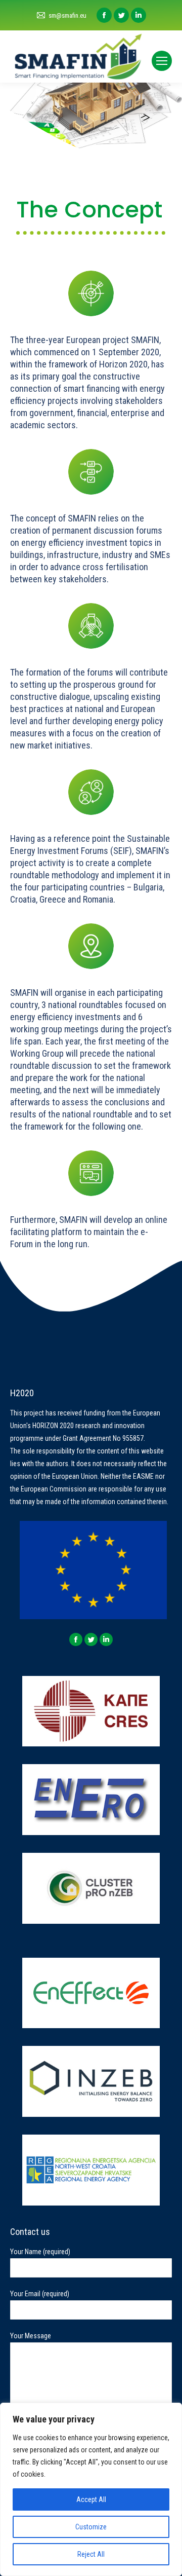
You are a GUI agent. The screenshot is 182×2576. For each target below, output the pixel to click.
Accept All (91, 2499)
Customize (91, 2527)
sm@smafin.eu (67, 15)
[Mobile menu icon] (162, 61)
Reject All (91, 2554)
